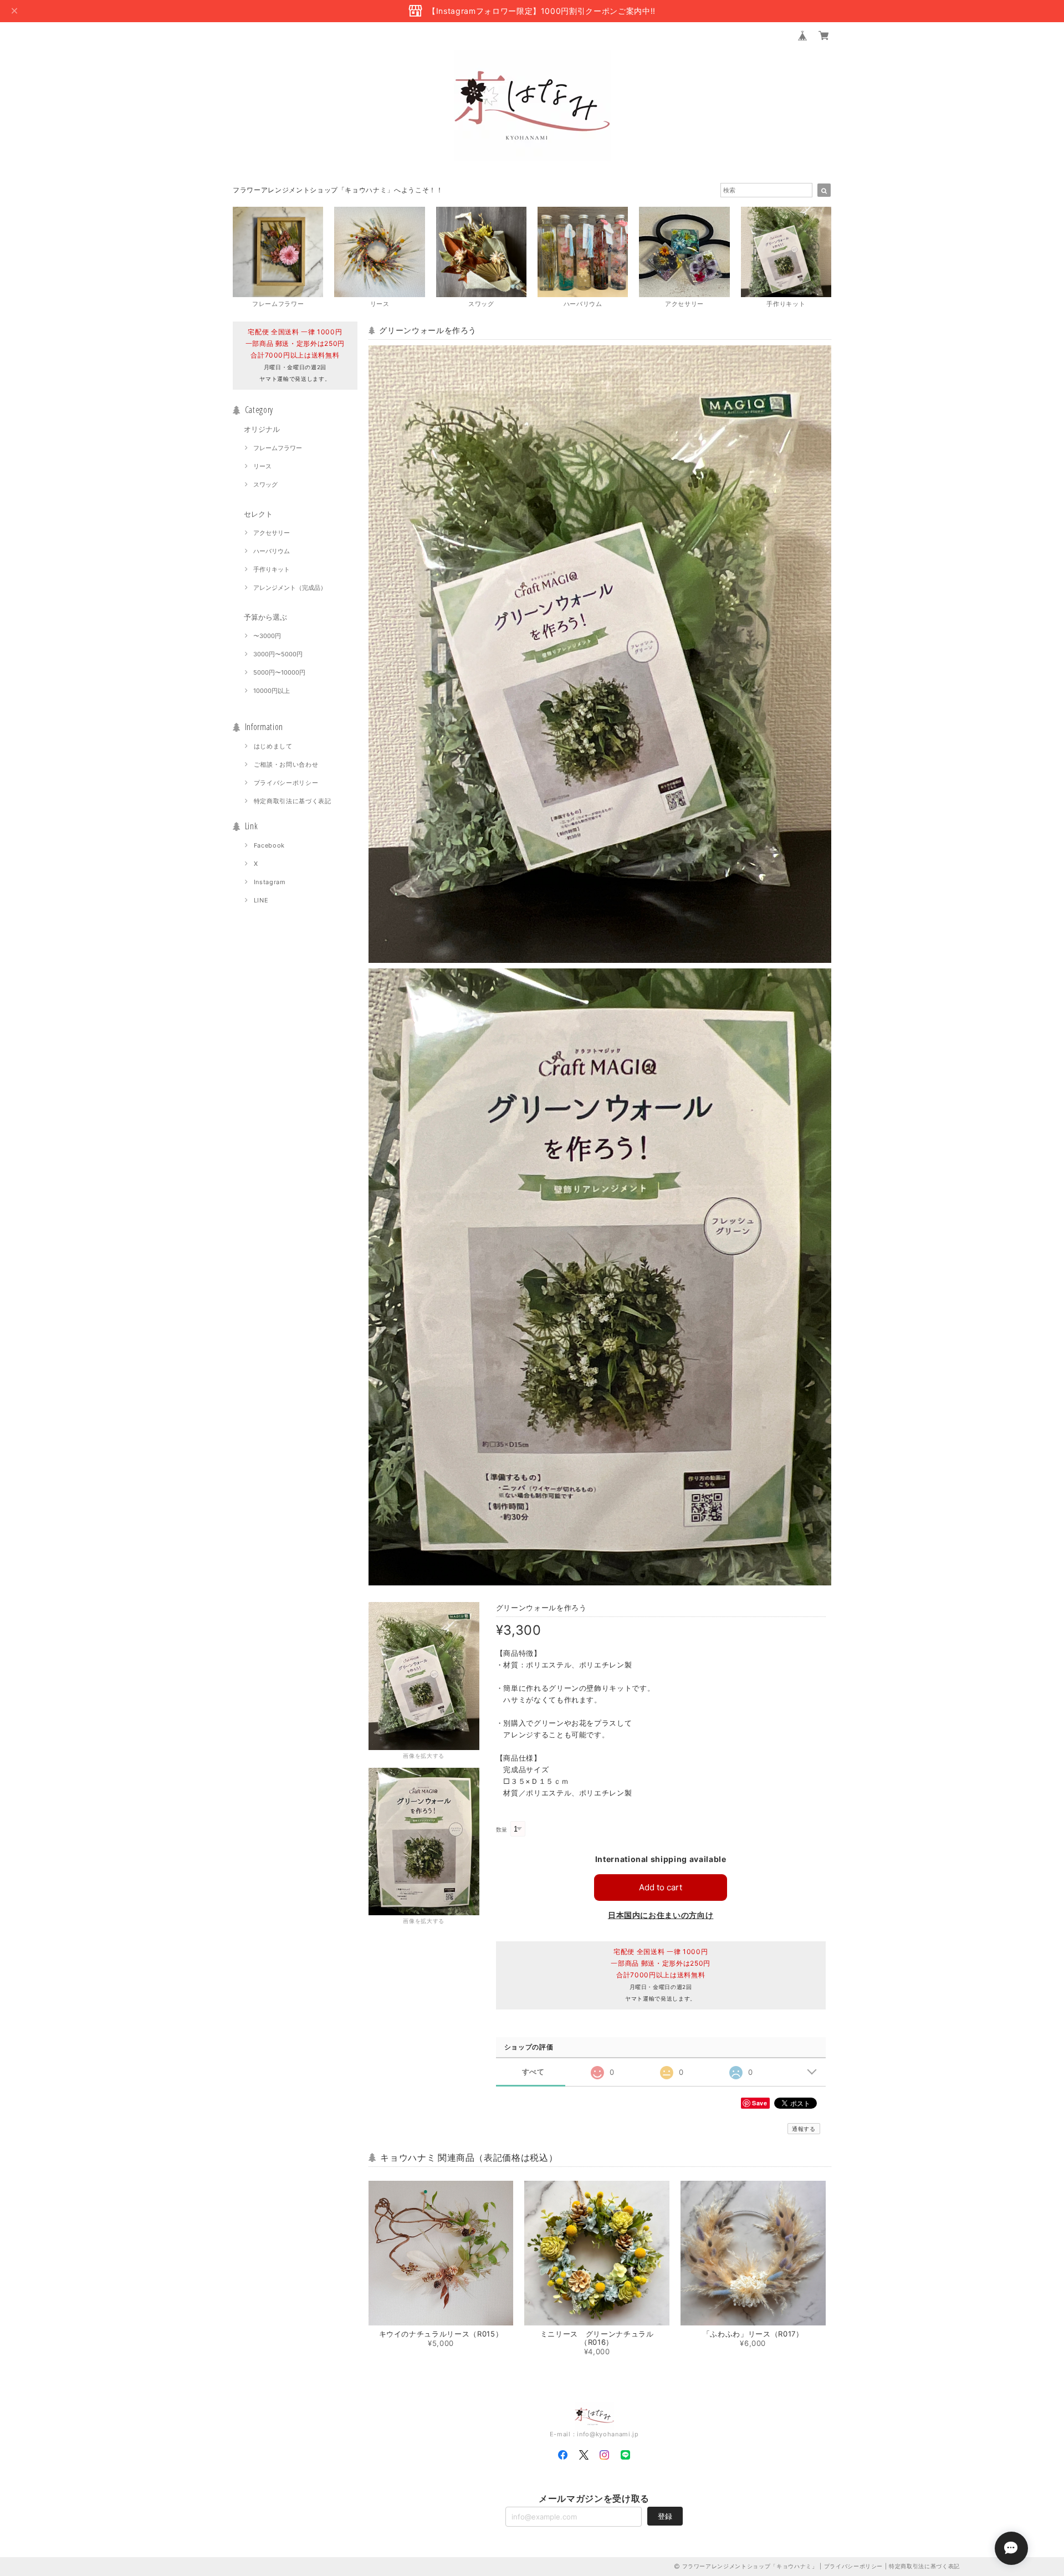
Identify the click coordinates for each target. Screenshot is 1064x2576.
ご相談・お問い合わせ (286, 764)
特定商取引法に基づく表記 (293, 801)
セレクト (258, 514)
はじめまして (273, 746)
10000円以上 (272, 691)
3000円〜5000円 (278, 654)
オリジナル (262, 429)
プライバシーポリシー (286, 783)
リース (262, 466)
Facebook (269, 845)
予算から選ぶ (265, 617)
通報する (804, 2129)
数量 (502, 1830)
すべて (533, 2072)
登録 (665, 2516)
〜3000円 (267, 636)
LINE (261, 900)
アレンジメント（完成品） (290, 588)
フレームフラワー (278, 448)
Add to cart (661, 1887)
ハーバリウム (272, 551)
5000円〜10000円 (279, 672)
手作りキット (272, 569)
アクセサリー (272, 533)
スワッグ (265, 484)
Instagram (270, 882)
